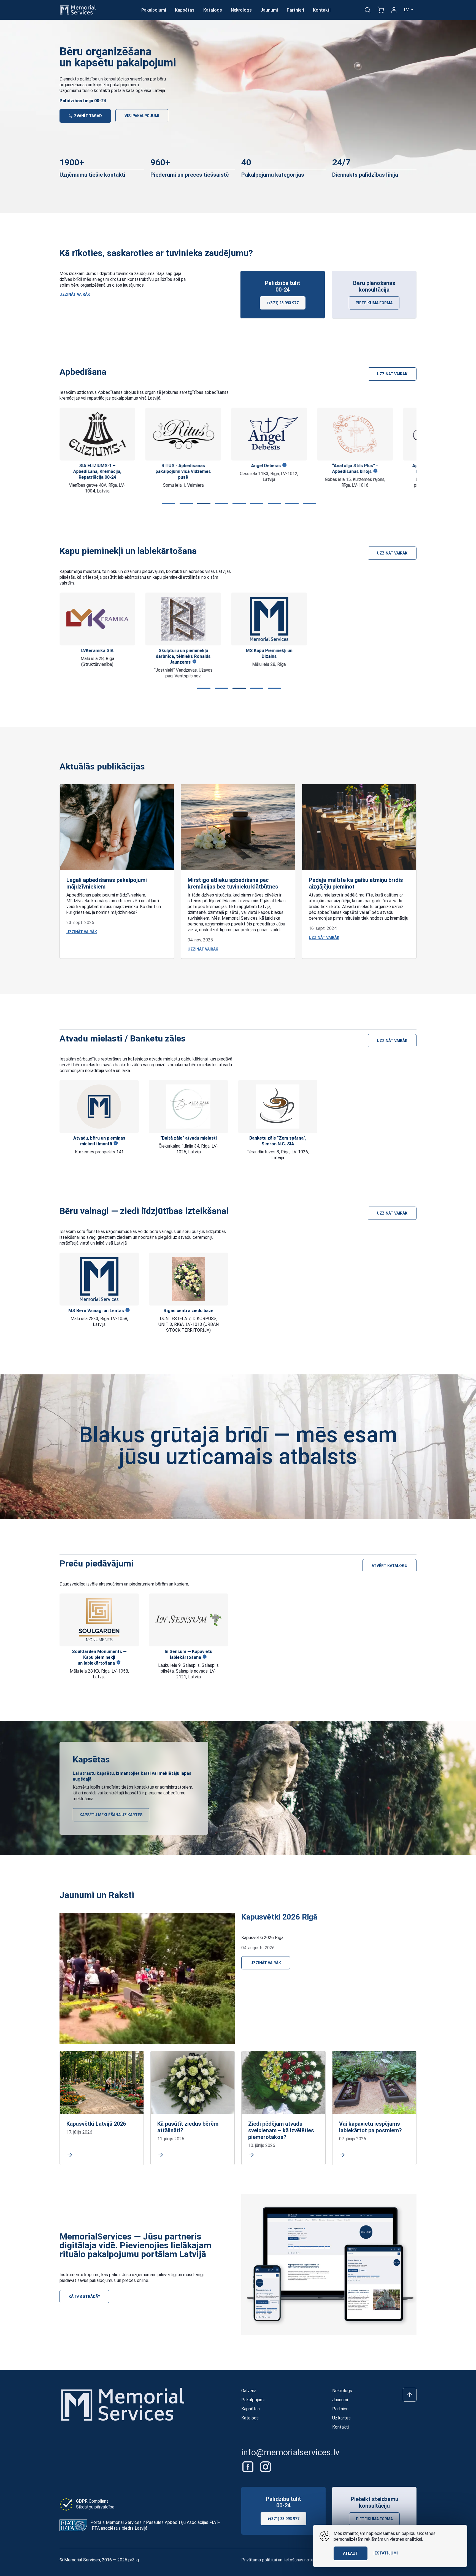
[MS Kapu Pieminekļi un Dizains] (183, 619)
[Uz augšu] (410, 2395)
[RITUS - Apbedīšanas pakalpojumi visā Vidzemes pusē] (97, 434)
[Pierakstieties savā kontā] (394, 10)
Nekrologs (241, 10)
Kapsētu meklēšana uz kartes (111, 1815)
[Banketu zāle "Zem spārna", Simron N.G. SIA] (278, 1107)
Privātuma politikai (259, 2560)
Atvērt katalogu (390, 1566)
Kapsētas (185, 10)
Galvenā (249, 2391)
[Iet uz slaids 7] (273, 504)
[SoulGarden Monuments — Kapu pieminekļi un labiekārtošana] (99, 1620)
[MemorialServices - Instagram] (266, 2467)
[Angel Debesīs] (183, 434)
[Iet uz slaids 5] (238, 504)
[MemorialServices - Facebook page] (248, 2467)
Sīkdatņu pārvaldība (95, 2507)
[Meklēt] (367, 10)
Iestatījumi (386, 2553)
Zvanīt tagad (88, 116)
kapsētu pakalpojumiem (116, 85)
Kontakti (322, 10)
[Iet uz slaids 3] (203, 504)
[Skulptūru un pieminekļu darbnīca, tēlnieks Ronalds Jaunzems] (97, 619)
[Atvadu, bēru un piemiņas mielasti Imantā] (99, 1107)
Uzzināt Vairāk (75, 294)
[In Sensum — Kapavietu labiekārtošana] (188, 1620)
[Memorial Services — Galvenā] (78, 10)
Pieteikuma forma (374, 303)
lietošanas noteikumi (303, 2560)
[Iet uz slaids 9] (309, 504)
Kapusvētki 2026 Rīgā (279, 1917)
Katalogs (213, 10)
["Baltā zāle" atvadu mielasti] (188, 1107)
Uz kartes (341, 2418)
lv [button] (407, 10)
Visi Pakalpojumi (142, 116)
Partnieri (295, 10)
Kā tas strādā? (84, 2297)
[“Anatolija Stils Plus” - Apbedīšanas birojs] (269, 434)
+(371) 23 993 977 (283, 303)
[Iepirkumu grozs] (381, 10)
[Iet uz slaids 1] (167, 504)
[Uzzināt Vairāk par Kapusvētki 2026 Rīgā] (147, 1978)
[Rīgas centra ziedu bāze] (188, 1279)
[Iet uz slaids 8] (291, 504)
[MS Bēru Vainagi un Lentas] (99, 1279)
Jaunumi (269, 10)
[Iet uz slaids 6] (256, 504)
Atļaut (351, 2553)
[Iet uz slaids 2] (185, 504)
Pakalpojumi (154, 10)
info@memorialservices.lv (290, 2452)
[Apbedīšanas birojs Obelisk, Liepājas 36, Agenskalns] (355, 434)
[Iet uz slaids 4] (220, 504)
